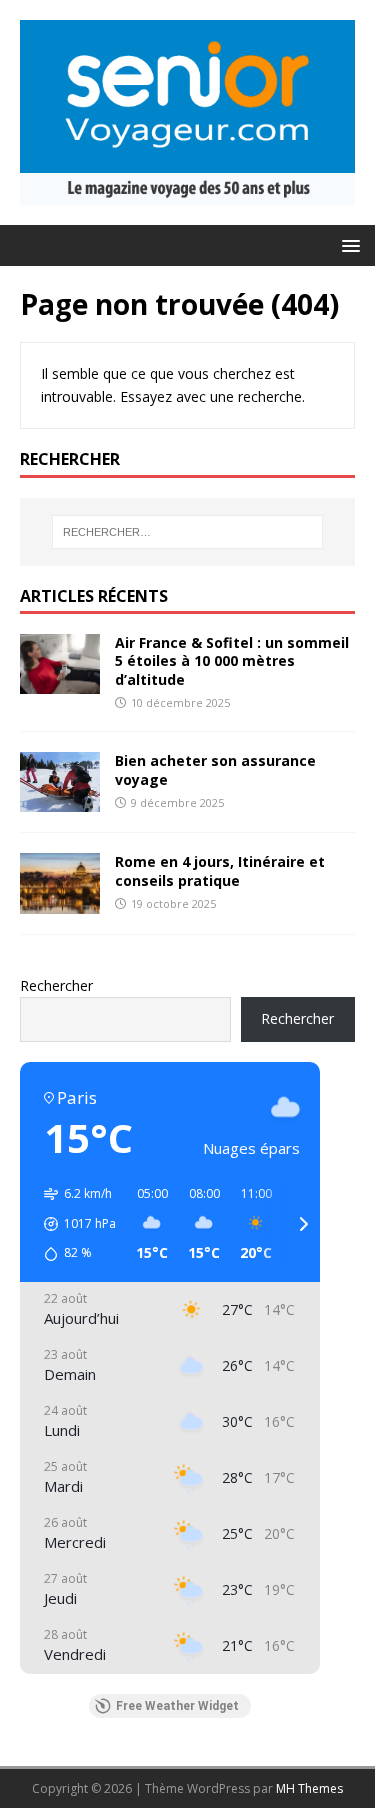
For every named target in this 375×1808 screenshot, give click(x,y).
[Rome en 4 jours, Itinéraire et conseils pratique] (60, 901)
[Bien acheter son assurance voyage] (60, 800)
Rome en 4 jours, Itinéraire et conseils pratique (220, 870)
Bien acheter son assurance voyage (215, 769)
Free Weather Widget (177, 1706)
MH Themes (309, 1788)
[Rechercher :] (188, 532)
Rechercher (56, 985)
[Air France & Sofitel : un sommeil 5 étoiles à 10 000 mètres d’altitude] (60, 682)
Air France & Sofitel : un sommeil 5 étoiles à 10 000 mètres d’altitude (232, 660)
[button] (347, 244)
